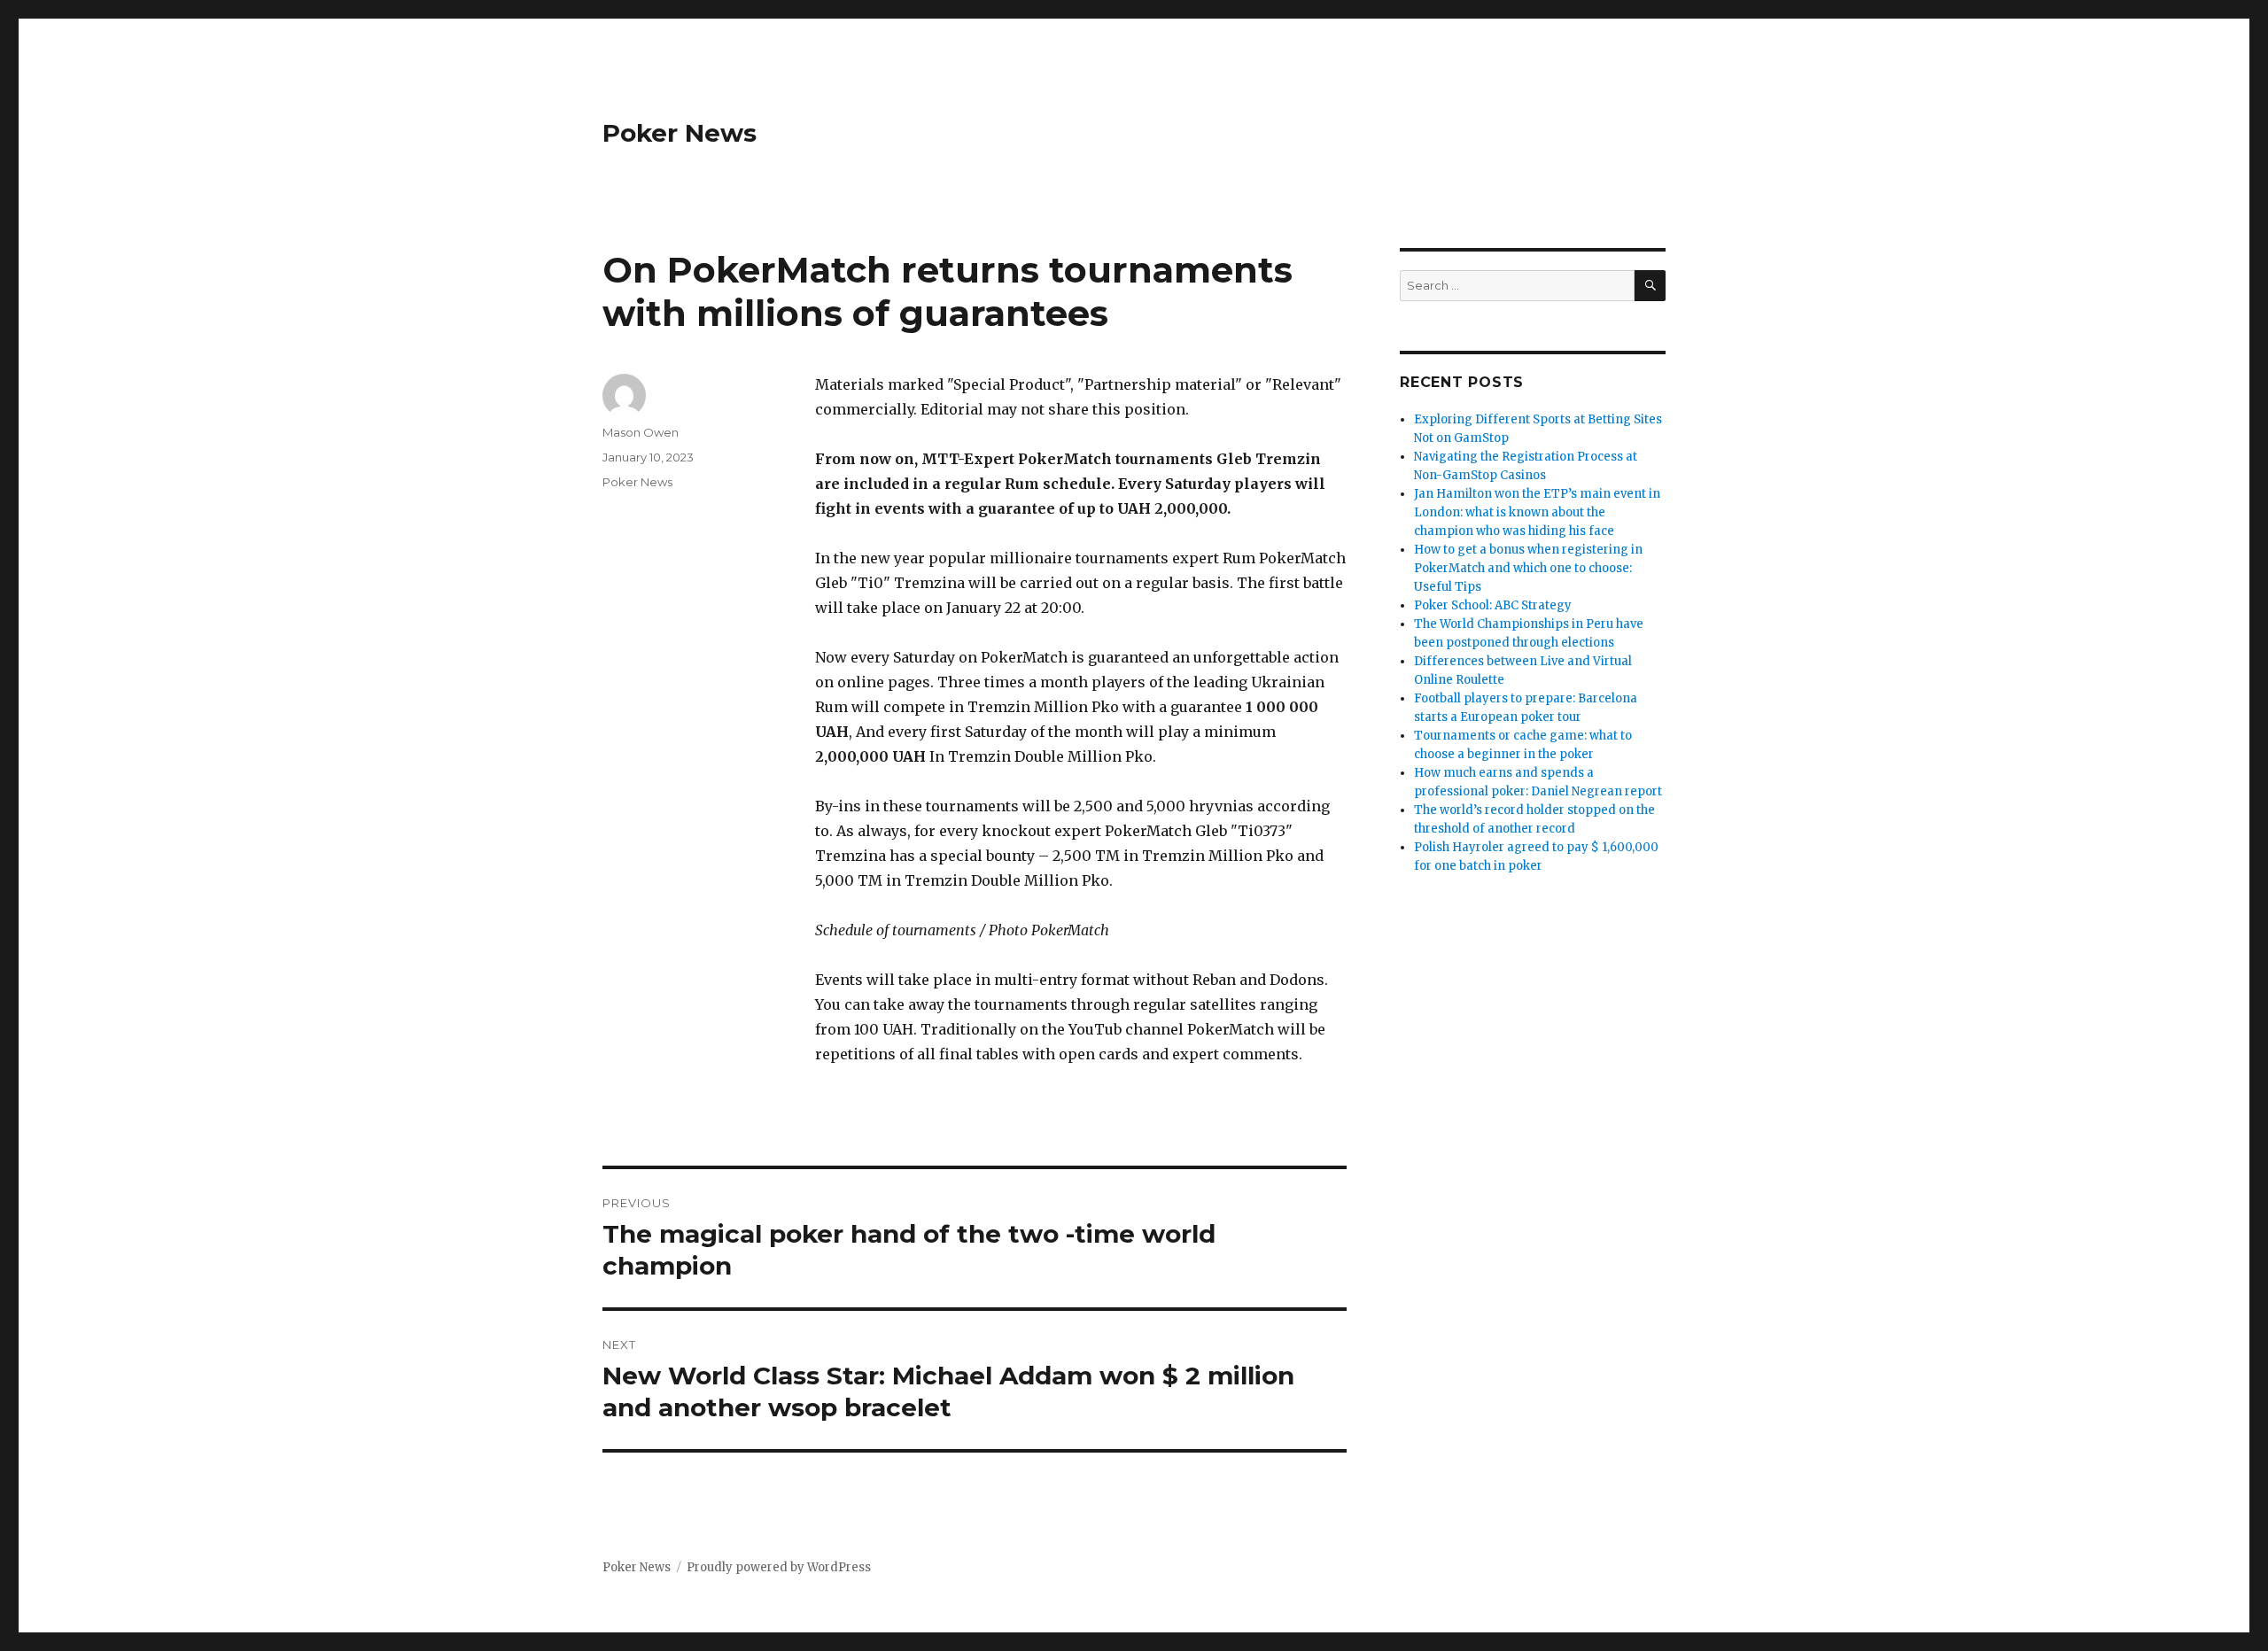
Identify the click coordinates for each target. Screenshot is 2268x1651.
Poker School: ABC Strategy (1493, 605)
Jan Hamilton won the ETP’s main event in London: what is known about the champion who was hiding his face (1537, 512)
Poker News (680, 133)
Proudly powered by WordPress (779, 1567)
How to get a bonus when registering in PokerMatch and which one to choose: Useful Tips (1528, 568)
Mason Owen (641, 432)
